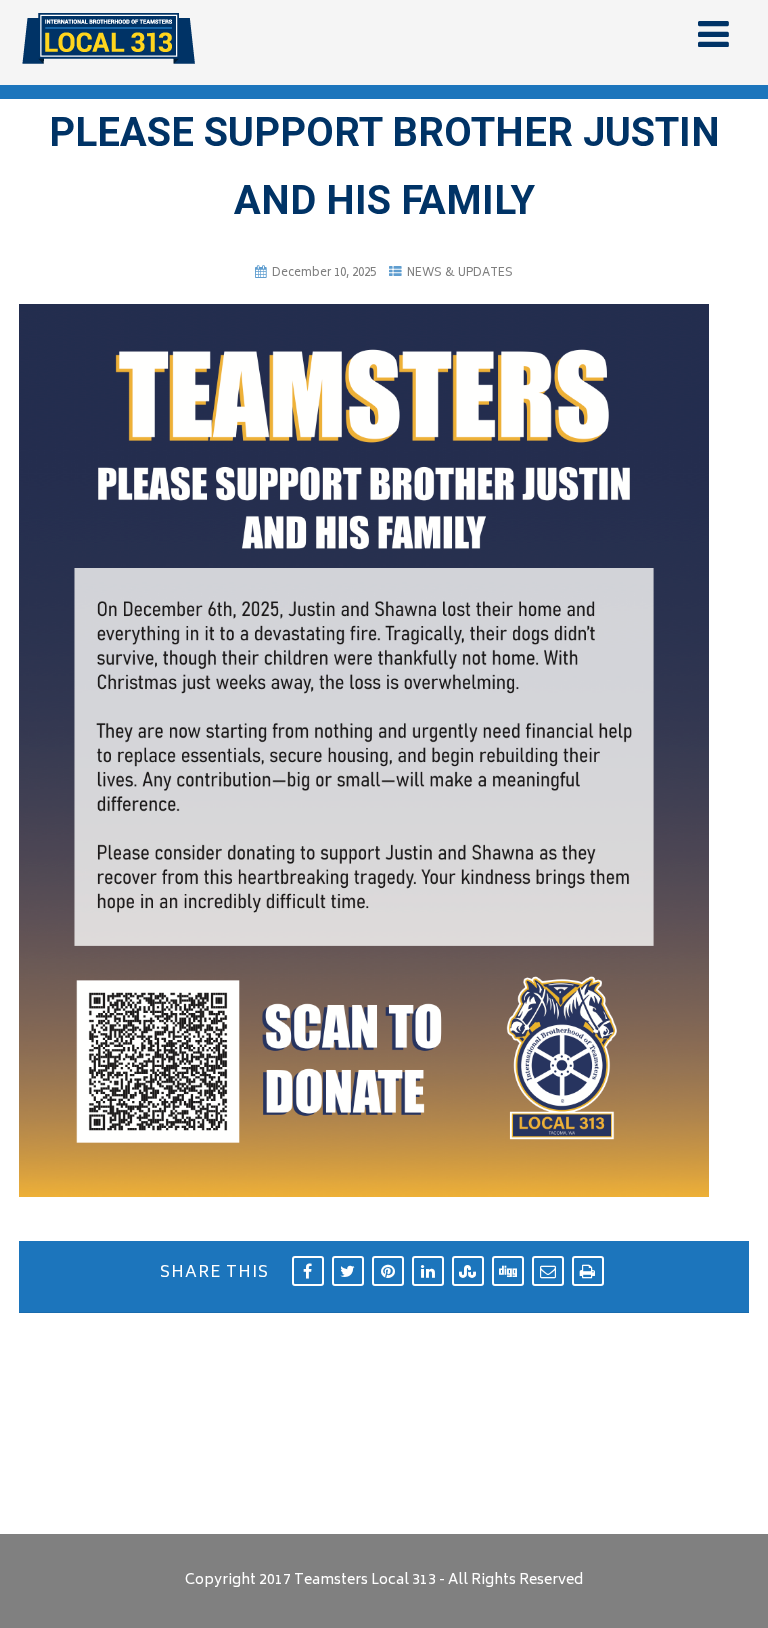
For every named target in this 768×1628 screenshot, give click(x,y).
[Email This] (548, 1271)
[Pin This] (388, 1271)
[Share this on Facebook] (308, 1271)
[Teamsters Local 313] (109, 72)
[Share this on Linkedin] (428, 1271)
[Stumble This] (468, 1271)
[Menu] (713, 39)
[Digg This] (508, 1271)
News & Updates (460, 273)
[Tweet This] (348, 1271)
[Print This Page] (588, 1271)
